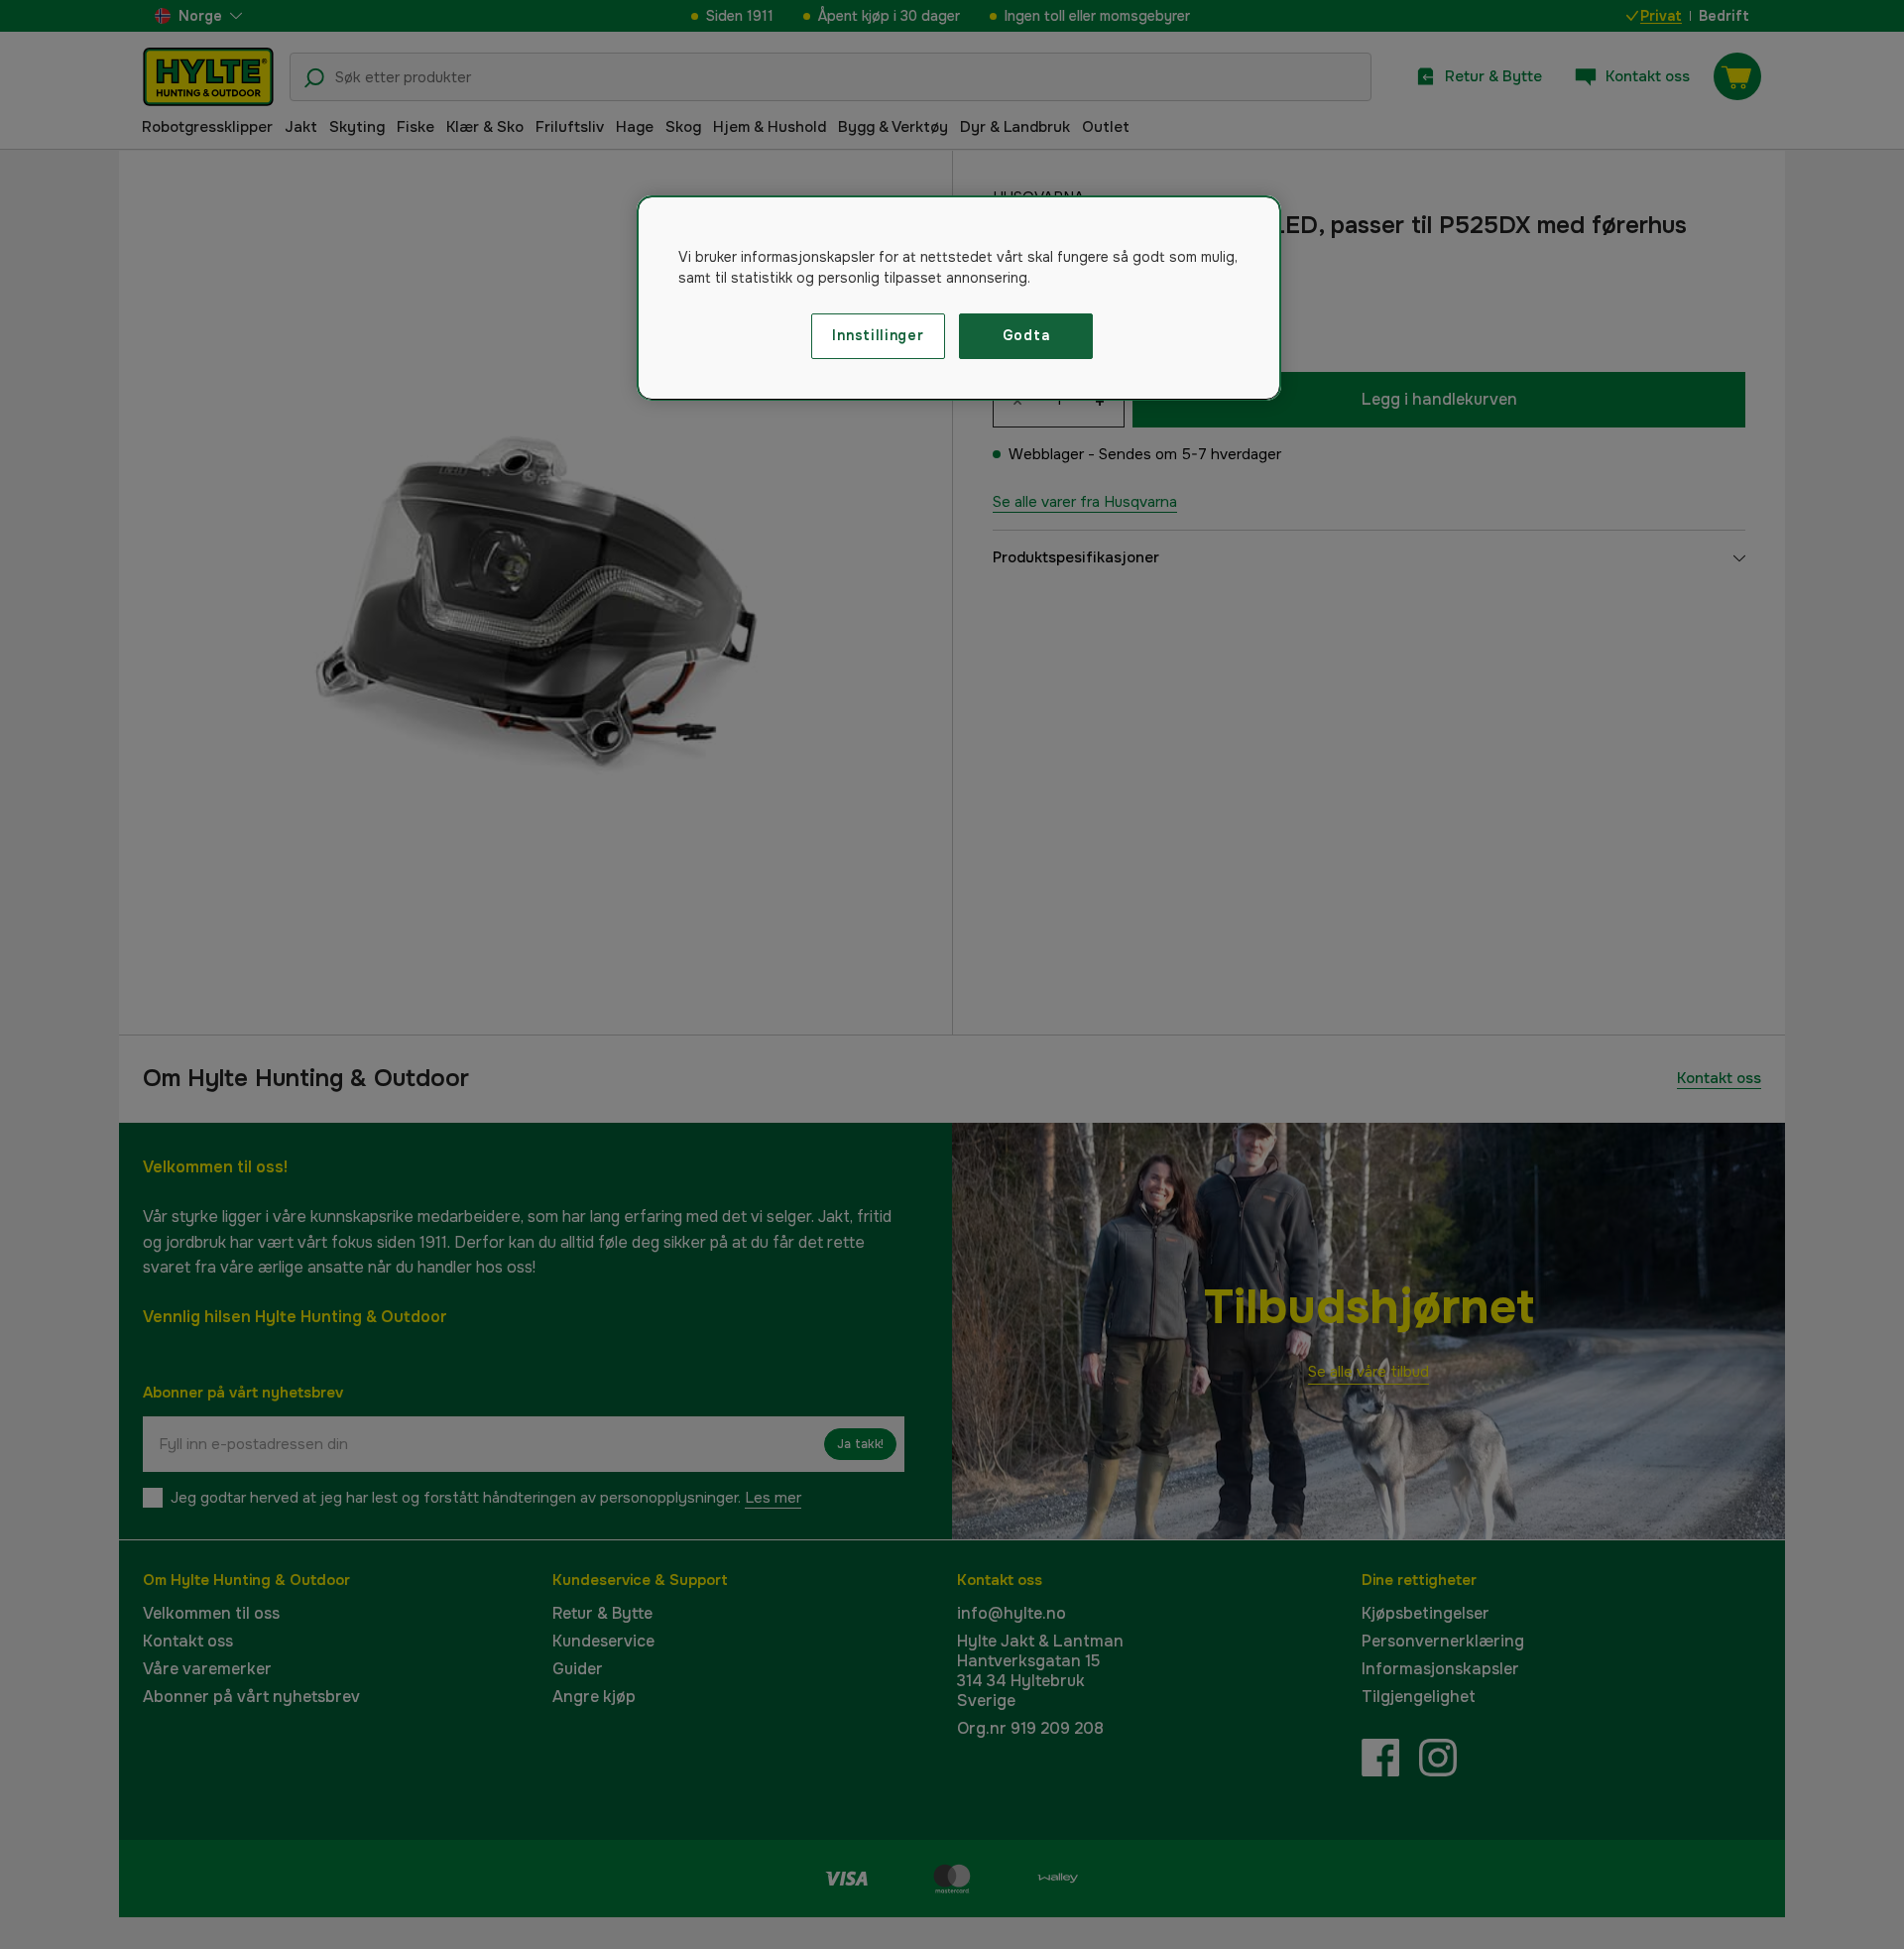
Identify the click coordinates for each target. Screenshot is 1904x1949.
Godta (1026, 335)
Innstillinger (878, 335)
